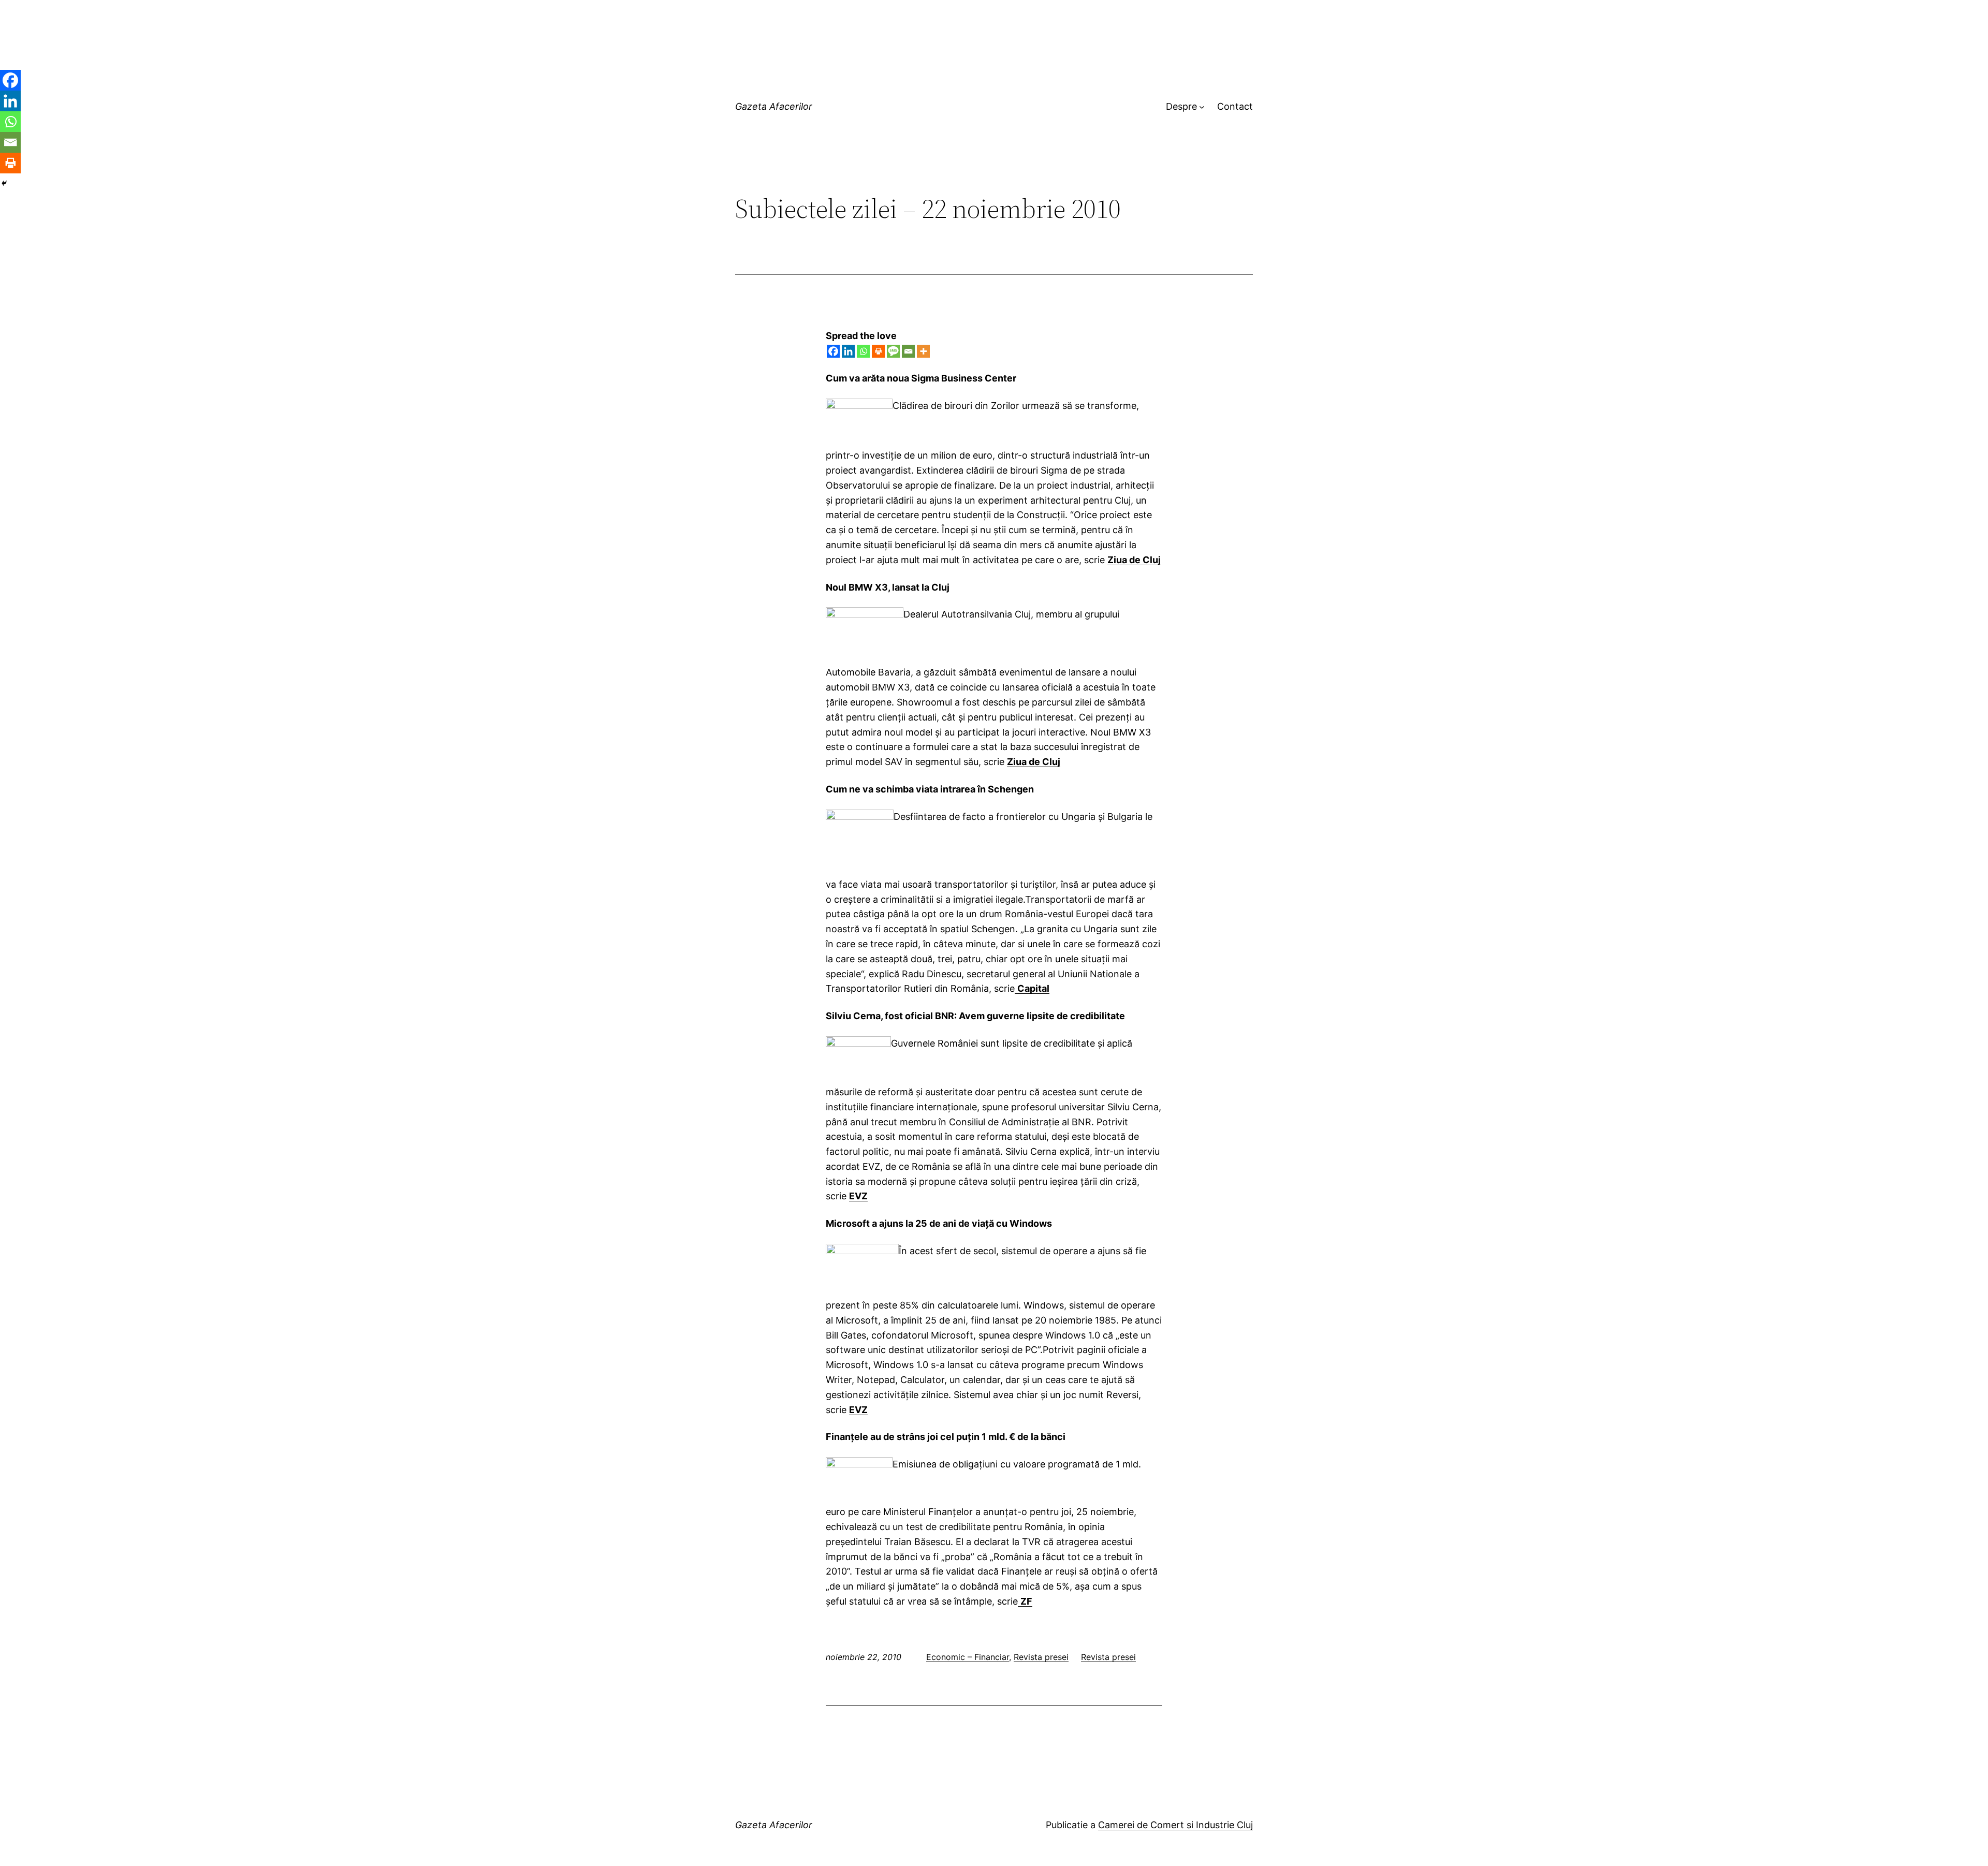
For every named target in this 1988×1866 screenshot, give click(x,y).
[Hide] (4, 183)
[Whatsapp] (863, 351)
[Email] (908, 351)
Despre (1181, 106)
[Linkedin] (848, 351)
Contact (1235, 106)
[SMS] (893, 351)
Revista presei (1041, 1657)
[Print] (878, 351)
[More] (923, 351)
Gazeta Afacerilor (774, 106)
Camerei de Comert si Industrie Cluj (1175, 1825)
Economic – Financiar (968, 1657)
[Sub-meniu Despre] (1202, 107)
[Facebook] (833, 351)
